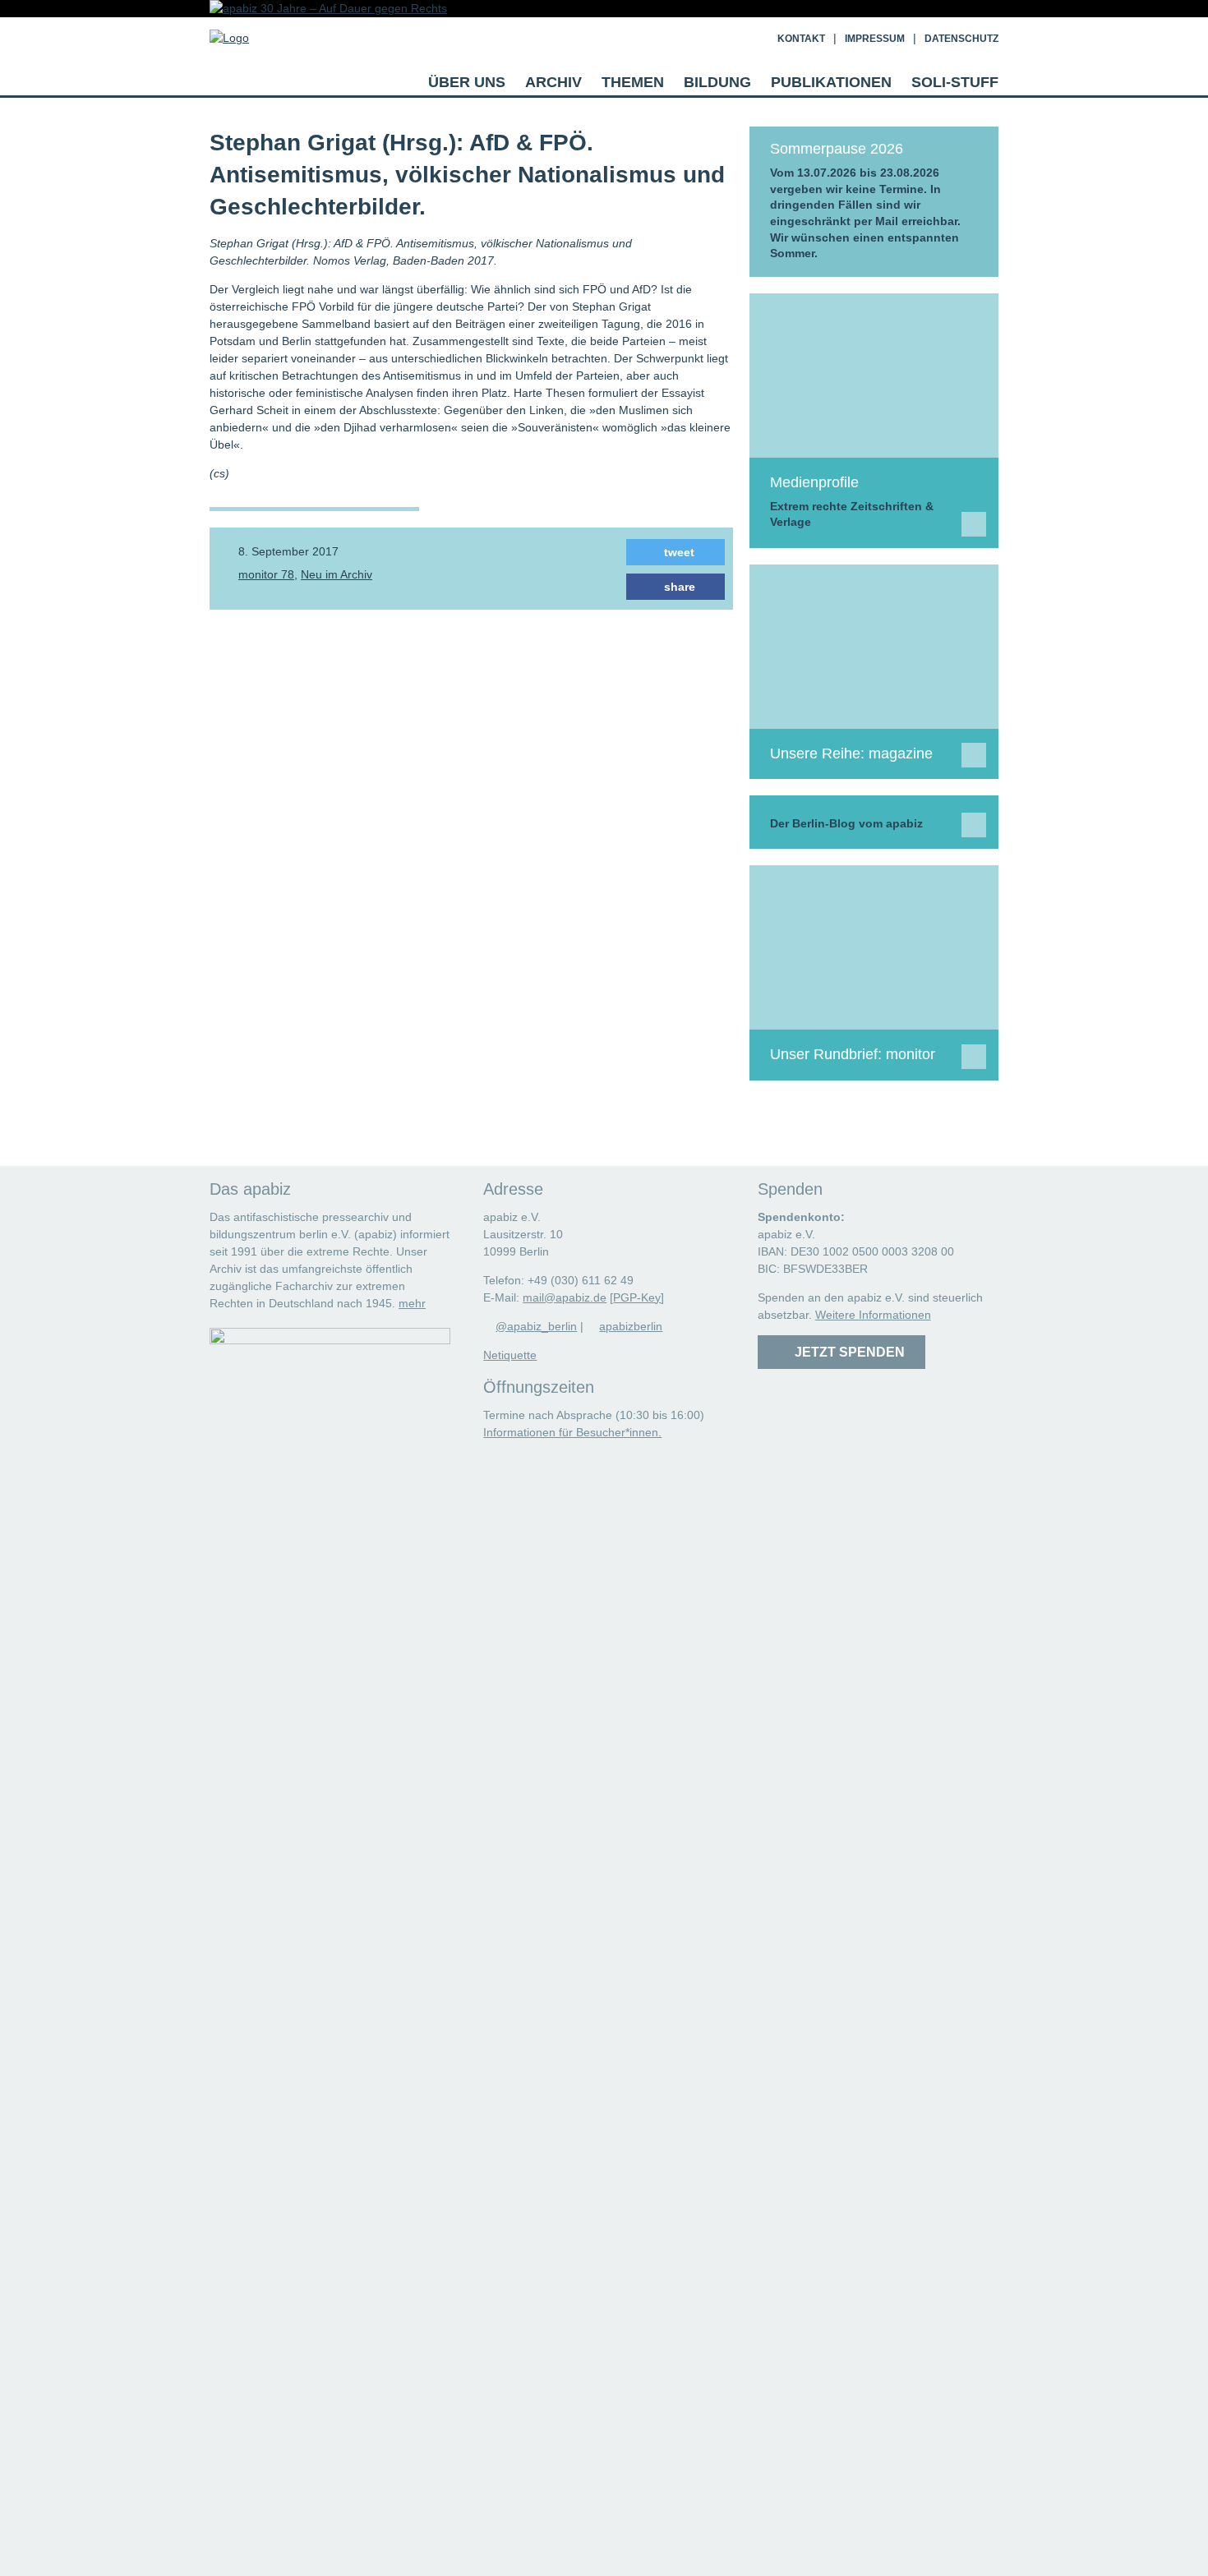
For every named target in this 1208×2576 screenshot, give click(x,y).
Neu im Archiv (337, 574)
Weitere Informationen (873, 1315)
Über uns (467, 82)
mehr (412, 1303)
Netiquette (510, 1355)
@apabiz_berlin (536, 1326)
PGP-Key (637, 1297)
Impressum (875, 39)
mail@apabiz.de (565, 1297)
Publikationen (831, 82)
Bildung (717, 82)
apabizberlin (631, 1326)
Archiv (553, 82)
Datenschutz (961, 39)
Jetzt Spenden (846, 1352)
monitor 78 (266, 574)
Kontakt (801, 39)
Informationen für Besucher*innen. (572, 1432)
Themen (633, 82)
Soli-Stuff (955, 82)
